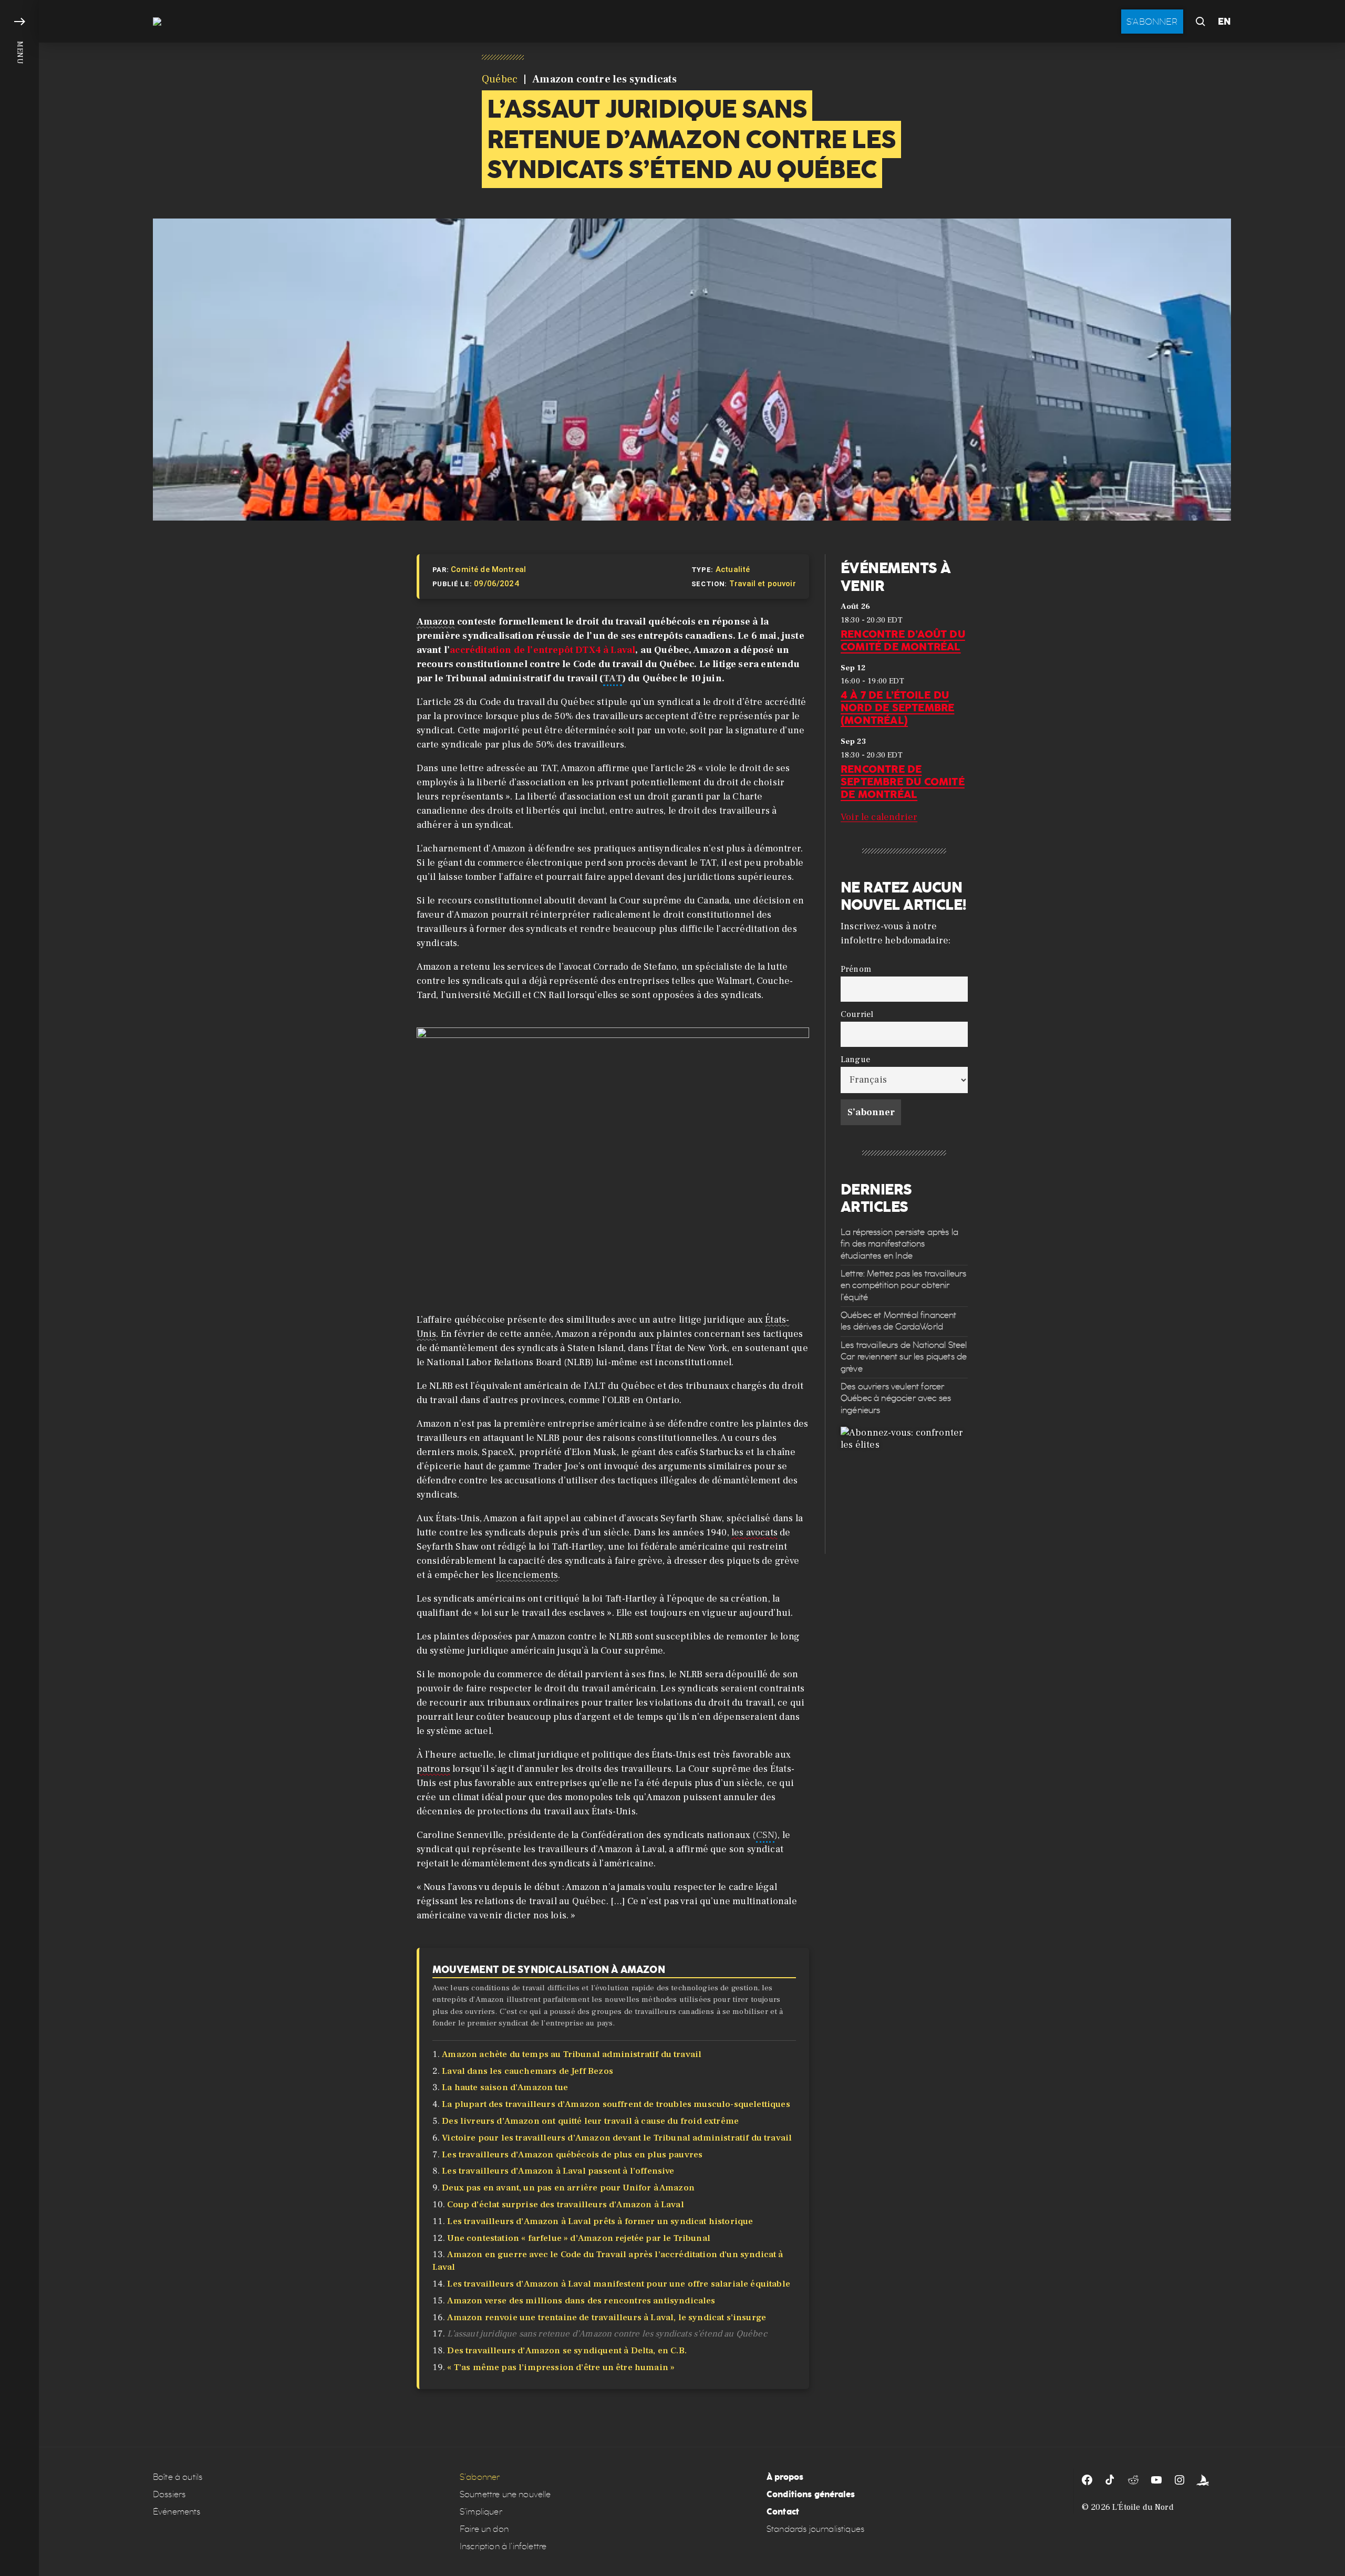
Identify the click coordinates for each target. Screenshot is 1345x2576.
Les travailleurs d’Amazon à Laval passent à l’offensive (558, 2171)
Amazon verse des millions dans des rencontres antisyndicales (581, 2301)
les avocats (754, 1533)
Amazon (436, 622)
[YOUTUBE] (1156, 2480)
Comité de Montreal (488, 569)
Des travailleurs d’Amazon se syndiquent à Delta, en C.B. (567, 2351)
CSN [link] (765, 1835)
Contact (783, 2512)
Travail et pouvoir (763, 584)
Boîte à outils (178, 2477)
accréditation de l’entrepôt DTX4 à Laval (542, 650)
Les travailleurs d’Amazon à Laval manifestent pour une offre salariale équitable (619, 2284)
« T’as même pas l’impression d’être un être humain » (561, 2367)
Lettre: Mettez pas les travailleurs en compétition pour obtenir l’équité (904, 1285)
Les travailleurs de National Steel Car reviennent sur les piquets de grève (904, 1357)
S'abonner (1152, 22)
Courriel (857, 1014)
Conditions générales (811, 2494)
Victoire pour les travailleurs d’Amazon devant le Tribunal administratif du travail (618, 2138)
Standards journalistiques (815, 2529)
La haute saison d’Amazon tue (505, 2087)
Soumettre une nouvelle (505, 2494)
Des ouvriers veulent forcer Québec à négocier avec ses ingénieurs (896, 1398)
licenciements (527, 1575)
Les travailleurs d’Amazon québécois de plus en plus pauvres (572, 2155)
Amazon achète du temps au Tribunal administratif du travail (572, 2054)
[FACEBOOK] (1087, 2480)
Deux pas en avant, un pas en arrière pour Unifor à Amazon (568, 2188)
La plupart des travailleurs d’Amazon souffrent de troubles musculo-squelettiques (616, 2104)
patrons (433, 1769)
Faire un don (484, 2529)
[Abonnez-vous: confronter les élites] (904, 1490)
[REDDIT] (1133, 2480)
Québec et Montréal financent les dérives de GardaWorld (898, 1321)
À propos (785, 2477)
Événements (177, 2512)
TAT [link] (613, 678)
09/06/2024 (496, 584)
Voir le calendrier (879, 817)
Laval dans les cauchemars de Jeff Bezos (527, 2071)
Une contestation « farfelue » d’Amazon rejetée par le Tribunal (579, 2238)
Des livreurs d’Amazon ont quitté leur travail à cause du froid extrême (590, 2121)
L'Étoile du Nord (1143, 2507)
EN (1224, 22)
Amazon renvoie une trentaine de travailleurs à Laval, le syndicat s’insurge (607, 2318)
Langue (855, 1059)
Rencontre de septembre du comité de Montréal (903, 782)
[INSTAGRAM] (1180, 2480)
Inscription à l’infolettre (503, 2546)
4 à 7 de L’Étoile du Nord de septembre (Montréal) (897, 708)
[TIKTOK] (1110, 2480)
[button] (19, 1288)
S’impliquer (481, 2512)
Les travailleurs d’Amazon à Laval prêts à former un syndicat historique (600, 2221)
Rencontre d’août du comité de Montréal (903, 640)
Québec (500, 79)
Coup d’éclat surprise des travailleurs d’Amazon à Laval (565, 2205)
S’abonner (480, 2477)
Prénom (856, 969)
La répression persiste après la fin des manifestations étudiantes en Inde (899, 1244)
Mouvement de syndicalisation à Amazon (549, 1969)
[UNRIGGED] (1203, 2480)
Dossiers (169, 2494)
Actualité (733, 569)
